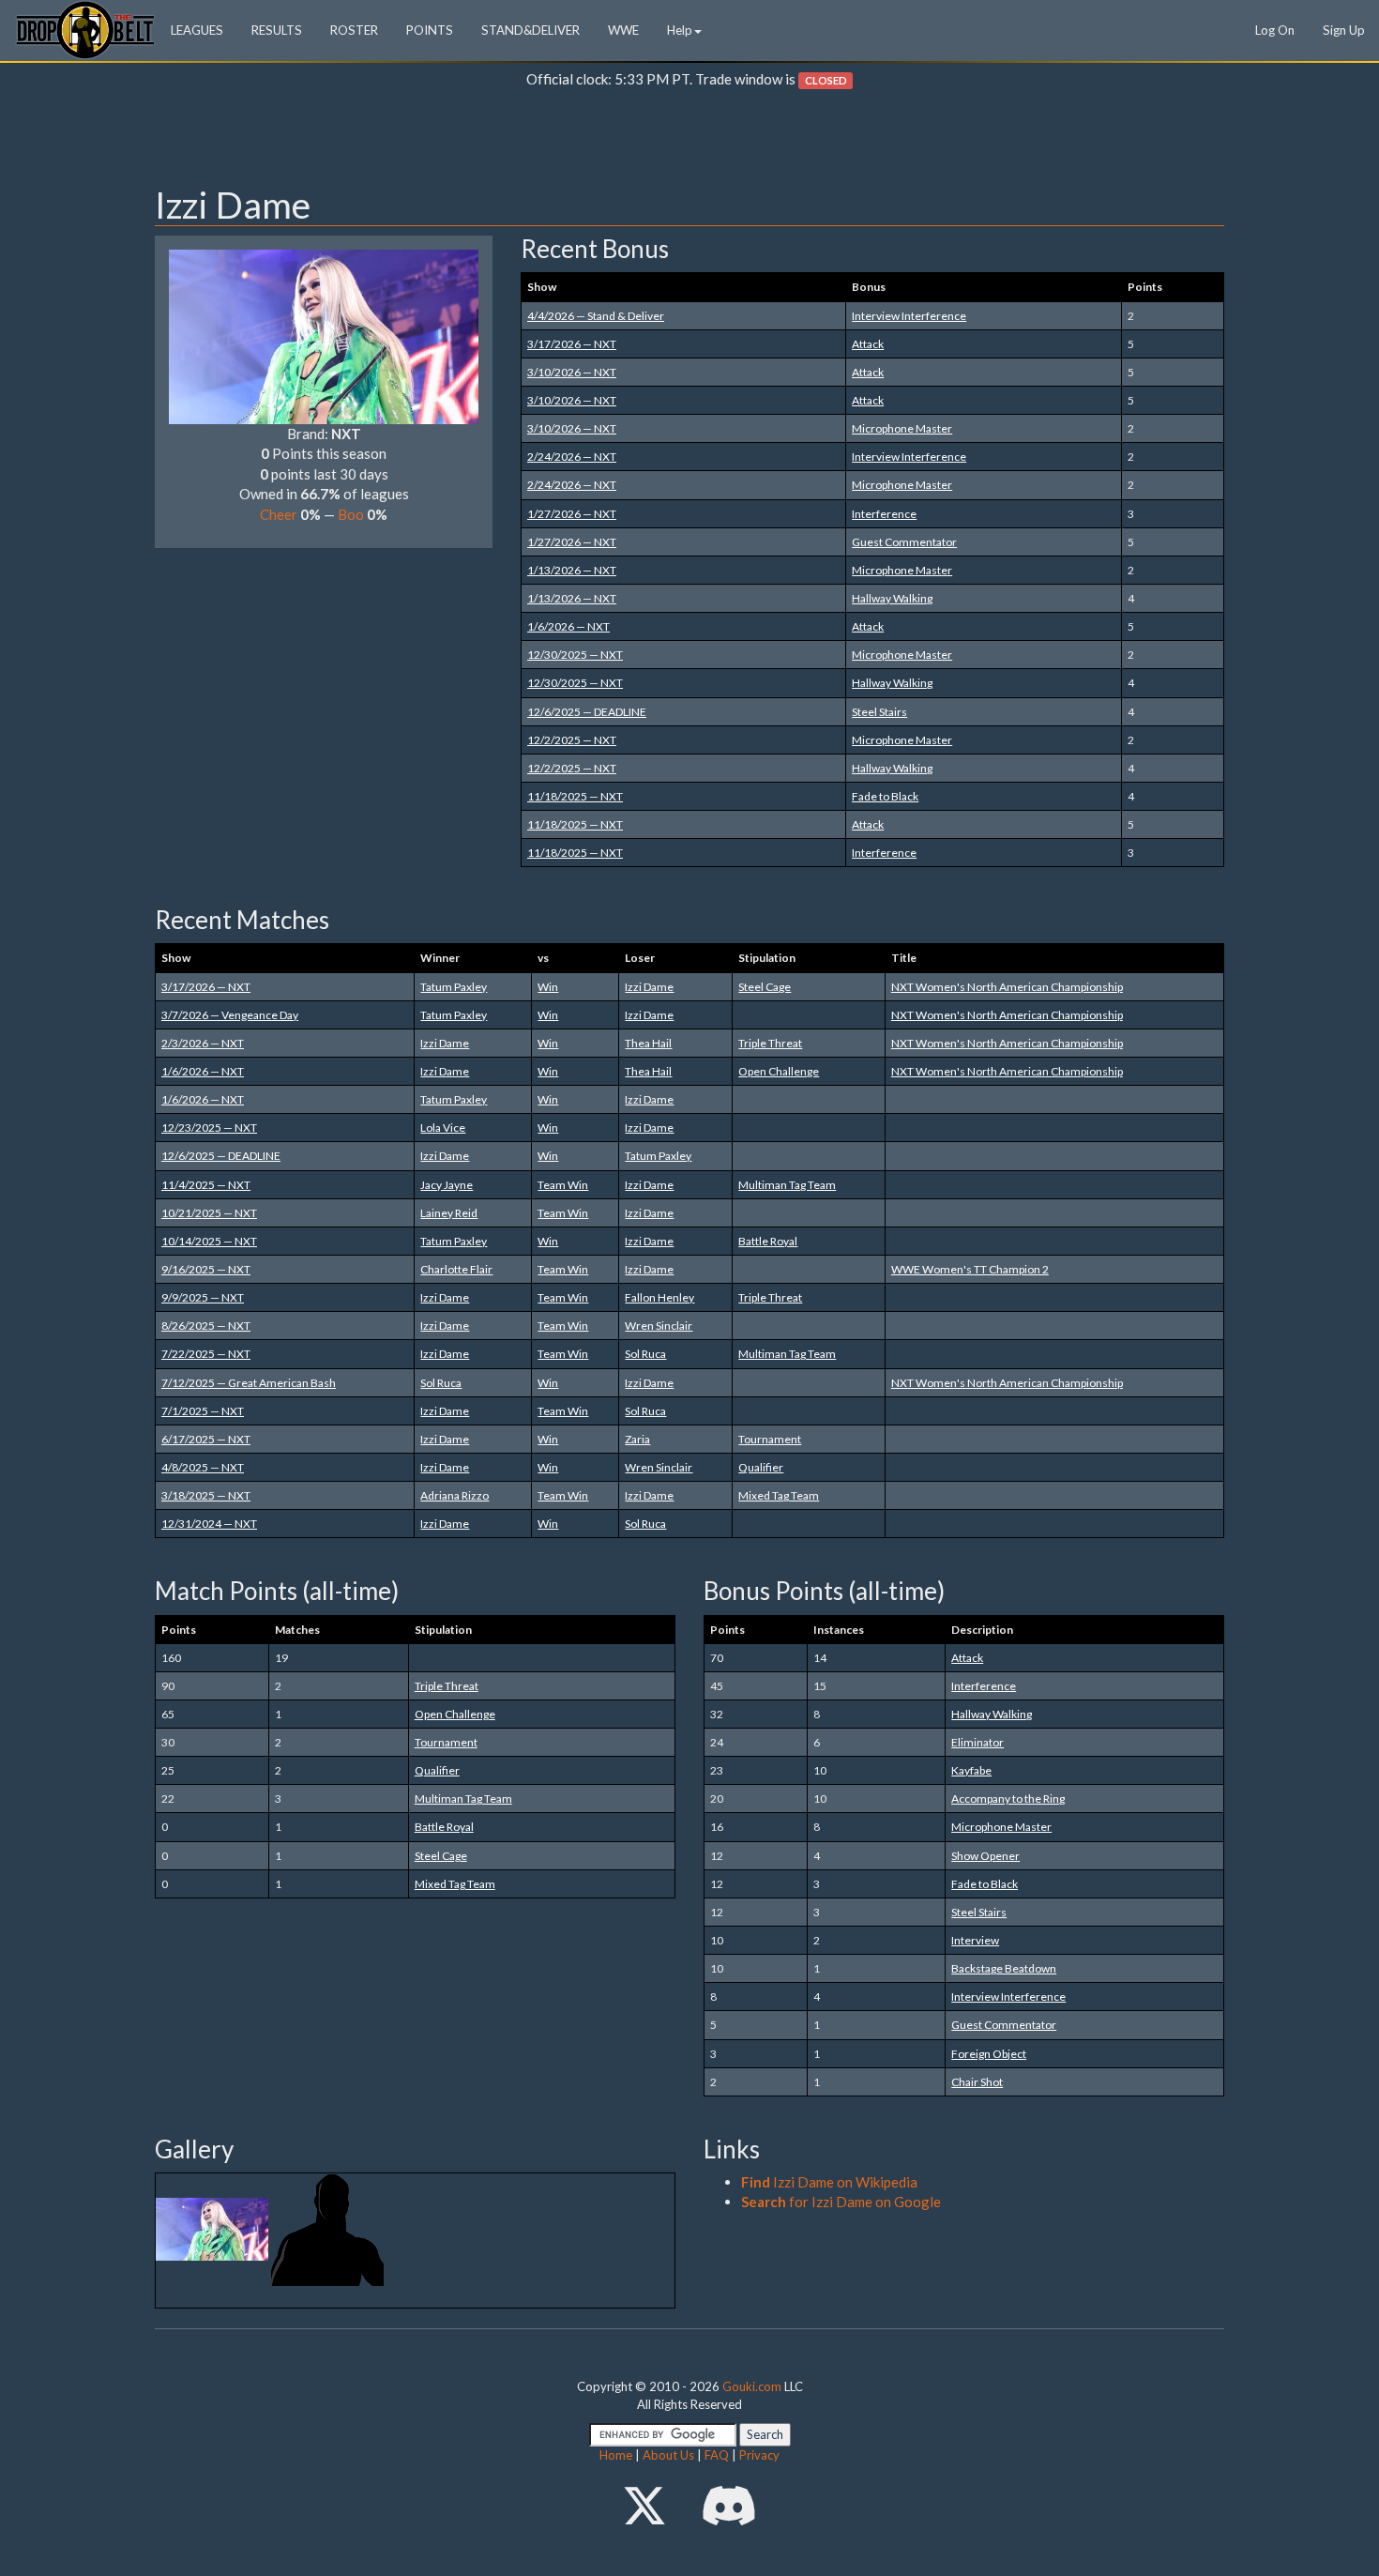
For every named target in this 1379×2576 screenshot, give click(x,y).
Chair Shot (977, 2082)
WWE (623, 30)
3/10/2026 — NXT (572, 372)
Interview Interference (909, 316)
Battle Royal (768, 1241)
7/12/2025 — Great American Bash (249, 1383)
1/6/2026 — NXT (568, 626)
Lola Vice (443, 1128)
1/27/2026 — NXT (572, 514)
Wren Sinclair (659, 1326)
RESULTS (277, 30)
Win (548, 987)
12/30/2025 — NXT (575, 655)
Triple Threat (770, 1043)
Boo (351, 514)
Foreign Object (989, 2054)
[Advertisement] (689, 142)
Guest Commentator (904, 542)
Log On (1275, 30)
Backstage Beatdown (1004, 1968)
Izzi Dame (649, 987)
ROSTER (354, 30)
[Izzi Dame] (324, 335)
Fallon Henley (659, 1297)
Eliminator (977, 1742)
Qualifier (761, 1467)
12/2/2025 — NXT (572, 740)
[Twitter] (644, 2505)
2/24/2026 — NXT (572, 457)
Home (616, 2455)
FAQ (717, 2455)
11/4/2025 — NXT (206, 1185)
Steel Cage (765, 987)
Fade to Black (885, 796)
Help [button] (680, 30)
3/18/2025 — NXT (206, 1495)
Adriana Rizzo (455, 1495)
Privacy (759, 2455)
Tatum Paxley (454, 987)
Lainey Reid (449, 1213)
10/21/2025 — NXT (209, 1213)
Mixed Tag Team (779, 1495)
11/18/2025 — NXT (575, 796)
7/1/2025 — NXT (203, 1411)
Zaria (637, 1439)
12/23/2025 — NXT (209, 1128)
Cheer (279, 514)
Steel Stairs (879, 712)
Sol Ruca (645, 1354)
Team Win (563, 1185)
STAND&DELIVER (530, 30)
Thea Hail (648, 1043)
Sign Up (1344, 30)
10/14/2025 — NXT (209, 1241)
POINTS (430, 30)
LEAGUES (197, 30)
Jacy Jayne (447, 1185)
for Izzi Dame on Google (841, 2202)
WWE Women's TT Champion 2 (970, 1269)
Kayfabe (971, 1770)
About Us (668, 2455)
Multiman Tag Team (787, 1185)
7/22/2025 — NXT (206, 1354)
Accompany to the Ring (1008, 1799)
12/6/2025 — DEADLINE (587, 712)
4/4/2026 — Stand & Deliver (596, 316)
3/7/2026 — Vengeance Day (230, 1015)
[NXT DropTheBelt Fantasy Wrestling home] (85, 29)
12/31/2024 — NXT (209, 1524)
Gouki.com (752, 2386)
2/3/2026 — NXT (203, 1043)
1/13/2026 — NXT (572, 570)
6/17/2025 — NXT (206, 1439)
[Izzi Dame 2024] (213, 2228)
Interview (975, 1940)
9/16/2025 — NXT (206, 1269)
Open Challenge (779, 1071)
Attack (868, 344)
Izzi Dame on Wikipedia (829, 2182)
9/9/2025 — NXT (203, 1297)
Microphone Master (902, 428)
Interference (884, 514)
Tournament (770, 1439)
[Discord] (729, 2505)
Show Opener (985, 1856)
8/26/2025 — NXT (206, 1326)
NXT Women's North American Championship (1007, 987)
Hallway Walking (892, 598)
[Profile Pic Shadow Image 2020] (327, 2228)
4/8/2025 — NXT (203, 1467)
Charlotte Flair (456, 1269)
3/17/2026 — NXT (572, 344)
